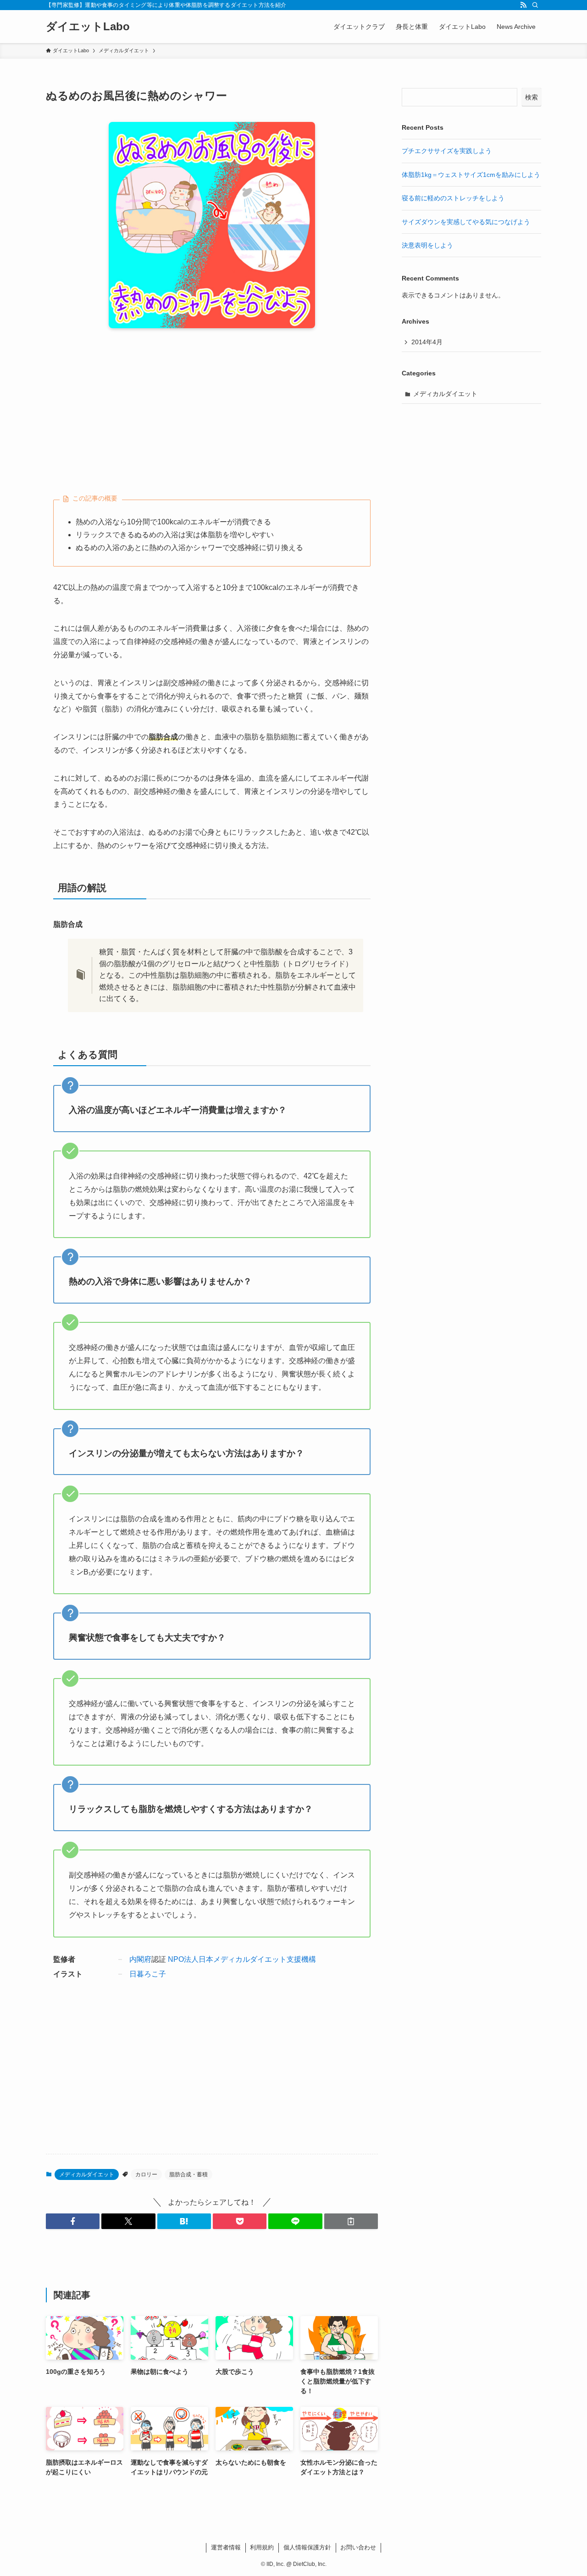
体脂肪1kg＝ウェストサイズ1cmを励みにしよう (471, 175)
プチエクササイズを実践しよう (447, 151)
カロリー (146, 2174)
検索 (532, 97)
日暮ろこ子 (148, 1974)
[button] (73, 2221)
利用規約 (262, 2547)
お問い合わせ (358, 2547)
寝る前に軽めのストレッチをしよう (453, 198)
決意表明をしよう (427, 245)
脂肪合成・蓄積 (188, 2174)
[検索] (535, 5)
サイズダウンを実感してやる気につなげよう (466, 222)
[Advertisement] (212, 407)
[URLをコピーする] (351, 2221)
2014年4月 (427, 342)
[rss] (523, 5)
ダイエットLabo (88, 27)
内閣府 (140, 1959)
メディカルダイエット (87, 2174)
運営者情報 (226, 2547)
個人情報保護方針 (307, 2547)
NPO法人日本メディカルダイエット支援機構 (242, 1959)
